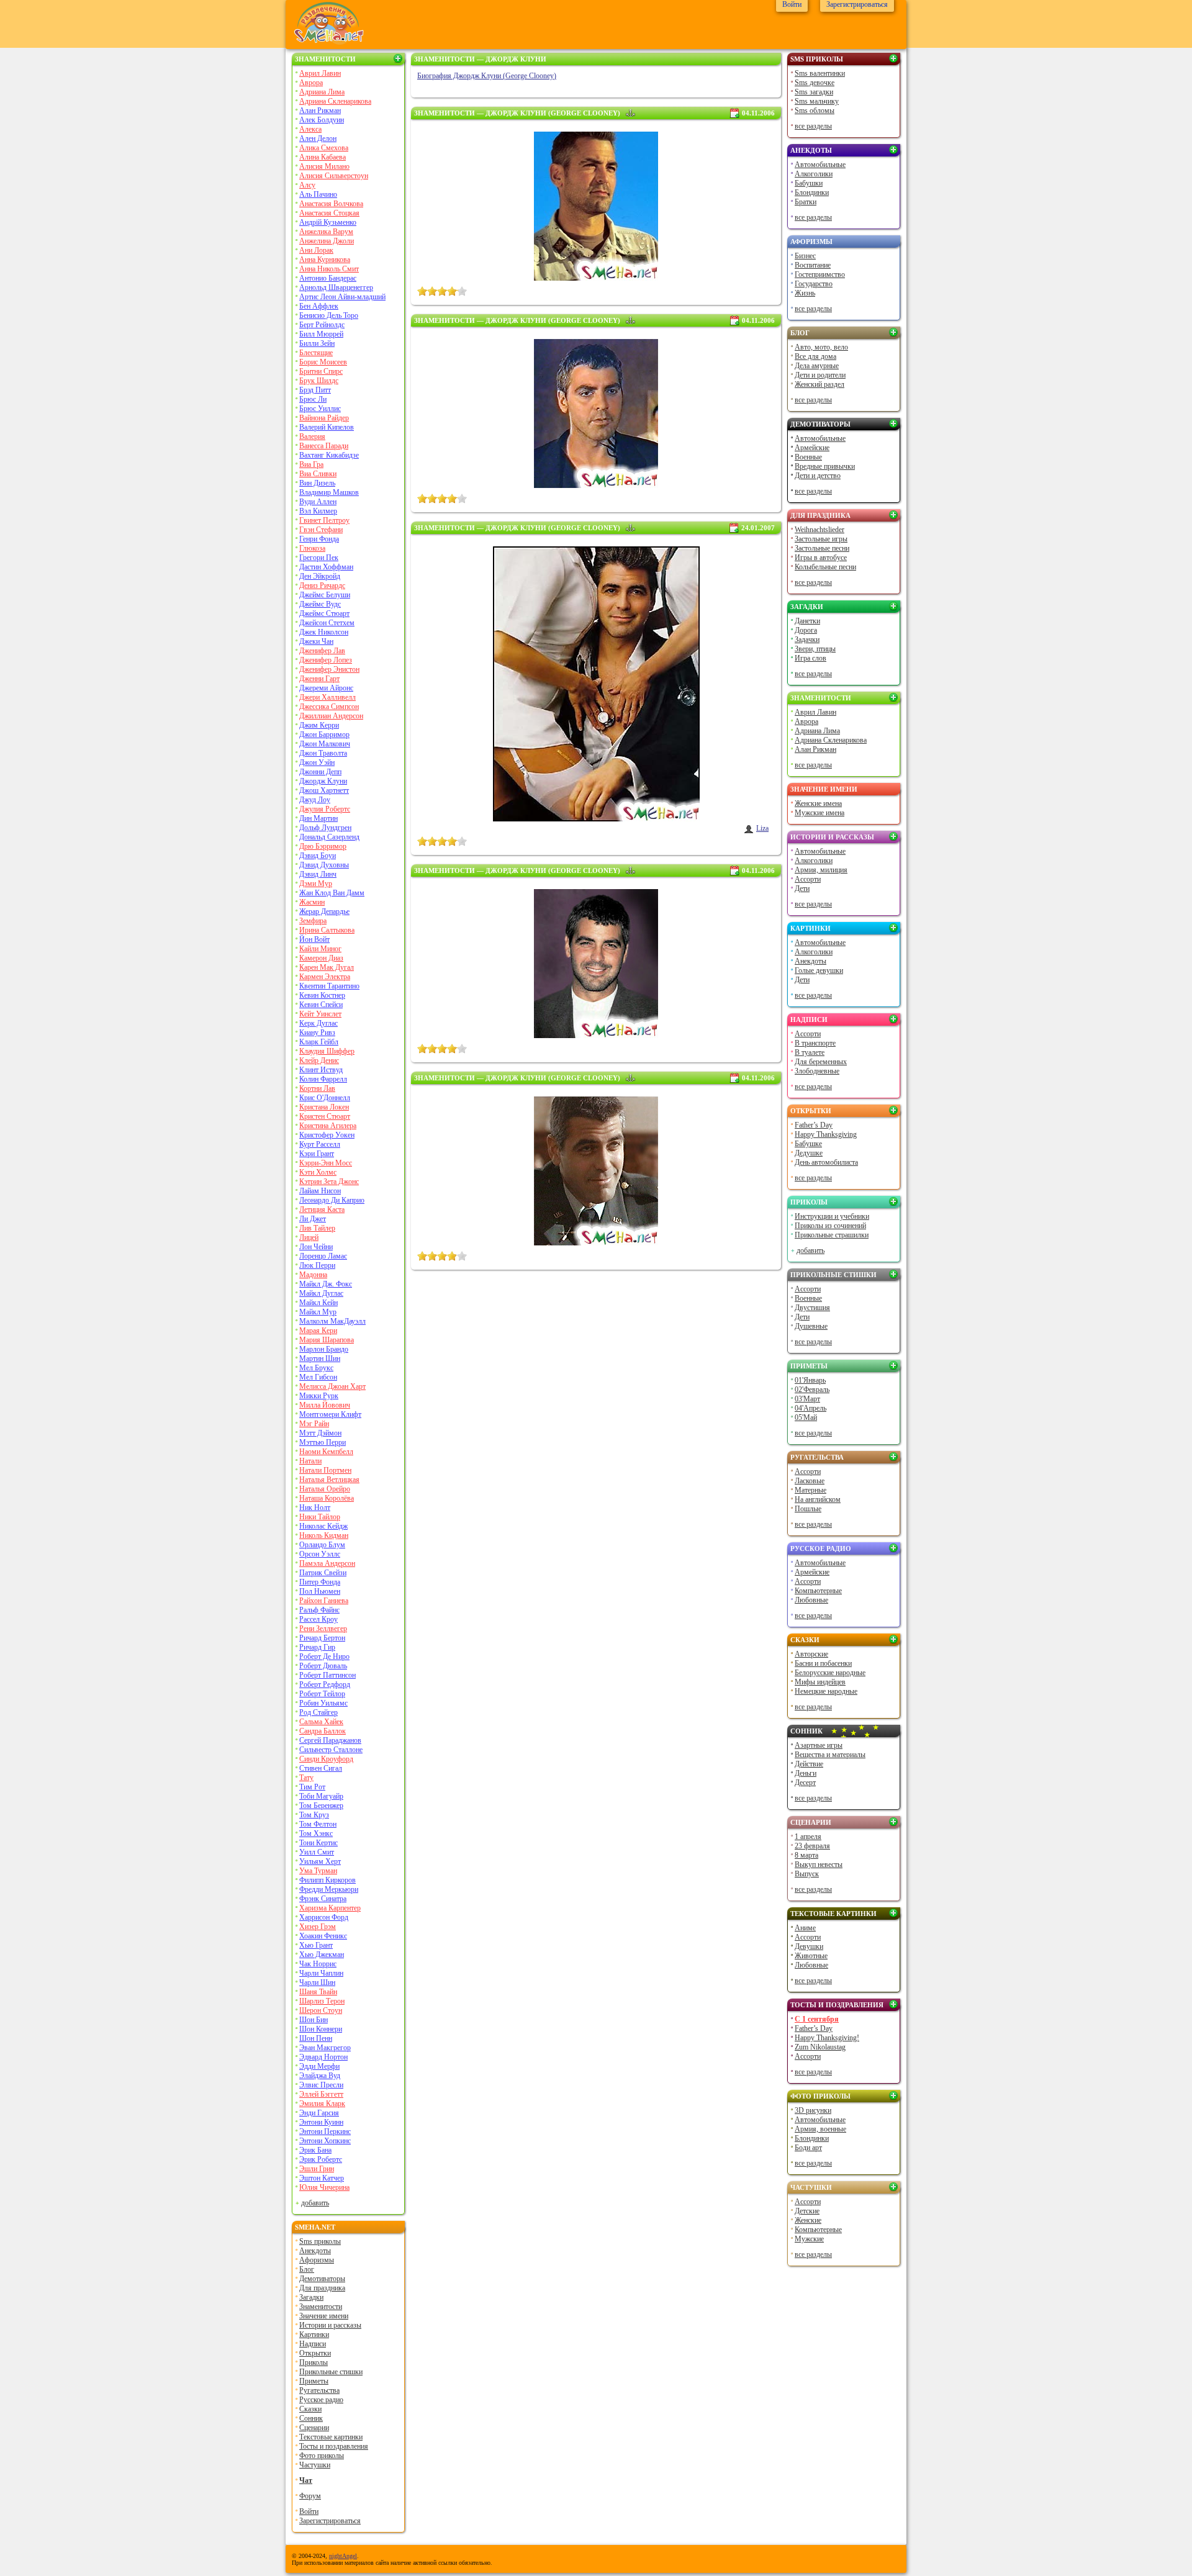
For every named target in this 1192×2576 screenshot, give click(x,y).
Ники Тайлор (320, 1517)
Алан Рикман (320, 111)
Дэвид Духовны (324, 865)
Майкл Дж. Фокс (326, 1284)
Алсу (307, 185)
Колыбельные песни (825, 567)
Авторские (811, 1654)
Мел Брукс (316, 1368)
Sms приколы (320, 2241)
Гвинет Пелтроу (324, 520)
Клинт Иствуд (321, 1070)
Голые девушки (819, 970)
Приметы (314, 2381)
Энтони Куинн (321, 2122)
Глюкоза (312, 548)
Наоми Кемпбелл (326, 1452)
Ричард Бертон (322, 1638)
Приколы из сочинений (830, 1226)
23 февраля (812, 1846)
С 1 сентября (817, 2019)
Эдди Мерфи (319, 2066)
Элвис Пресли (321, 2085)
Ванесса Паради (324, 446)
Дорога (806, 630)
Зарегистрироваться (330, 2521)
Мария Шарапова (327, 1340)
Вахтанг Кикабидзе (329, 455)
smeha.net (315, 2227)
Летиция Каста (322, 1209)
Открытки (315, 2353)
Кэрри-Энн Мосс (326, 1163)
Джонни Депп (320, 772)
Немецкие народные (826, 1691)
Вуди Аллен (318, 502)
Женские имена (818, 803)
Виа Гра (311, 464)
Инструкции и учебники (832, 1216)
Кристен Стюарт (325, 1116)
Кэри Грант (317, 1154)
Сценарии (314, 2428)
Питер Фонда (320, 1582)
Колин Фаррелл (323, 1079)
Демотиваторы (322, 2279)
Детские (807, 2211)
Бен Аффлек (319, 306)
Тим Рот (312, 1787)
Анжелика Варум (326, 232)
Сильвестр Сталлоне (331, 1750)
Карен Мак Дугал (327, 967)
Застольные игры (821, 539)
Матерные (810, 1490)
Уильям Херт (320, 1861)
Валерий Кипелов (327, 427)
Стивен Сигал (321, 1768)
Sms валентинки (820, 73)
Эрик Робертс (321, 2159)
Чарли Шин (317, 1982)
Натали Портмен (325, 1470)
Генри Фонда (319, 539)
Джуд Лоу (315, 800)
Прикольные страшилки (832, 1235)
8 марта (806, 1855)
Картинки (314, 2334)
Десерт (805, 1783)
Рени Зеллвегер (323, 1629)
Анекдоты (315, 2251)
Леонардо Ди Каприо (332, 1200)
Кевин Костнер (322, 995)
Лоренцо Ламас (323, 1256)
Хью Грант (316, 1945)
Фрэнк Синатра (323, 1899)
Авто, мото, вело (821, 347)
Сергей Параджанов (330, 1740)
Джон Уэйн (317, 762)
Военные (808, 457)
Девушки (809, 1946)
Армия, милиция (821, 870)
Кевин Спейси (321, 1005)
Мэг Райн (314, 1424)
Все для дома (815, 356)
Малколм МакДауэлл (332, 1321)
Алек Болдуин (322, 120)
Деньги (806, 1773)
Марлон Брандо (324, 1349)
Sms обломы (815, 111)
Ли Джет (313, 1219)
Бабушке (808, 1144)
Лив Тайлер (317, 1228)
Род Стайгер (318, 1712)
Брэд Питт (315, 390)
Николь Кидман (324, 1535)
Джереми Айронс (326, 688)
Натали (310, 1461)
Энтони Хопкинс (325, 2141)
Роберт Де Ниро (324, 1656)
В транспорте (815, 1043)
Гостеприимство (820, 274)
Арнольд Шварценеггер (336, 287)
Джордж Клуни (323, 781)
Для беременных (821, 1062)
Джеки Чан (316, 641)
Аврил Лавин (320, 73)
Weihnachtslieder (819, 530)
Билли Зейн (317, 343)
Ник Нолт (315, 1507)
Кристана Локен (324, 1107)
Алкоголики (814, 174)
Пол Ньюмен (320, 1591)
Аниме (805, 1928)
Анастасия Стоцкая (329, 213)
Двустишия (812, 1308)
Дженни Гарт (319, 679)
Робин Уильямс (323, 1703)
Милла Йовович (325, 1405)
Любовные (811, 1600)
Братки (806, 202)
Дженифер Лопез (326, 660)
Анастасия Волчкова (331, 204)
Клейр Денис (319, 1060)
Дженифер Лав (322, 651)
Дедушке (809, 1153)
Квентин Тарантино (329, 986)
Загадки (311, 2297)
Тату (306, 1778)
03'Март (807, 1399)
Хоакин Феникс (323, 1936)
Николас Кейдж (323, 1526)
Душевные (811, 1326)
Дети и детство (818, 476)
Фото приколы (322, 2456)
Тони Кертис (318, 1843)
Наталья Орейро (325, 1489)
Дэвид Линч (318, 874)
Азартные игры (819, 1745)
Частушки (315, 2465)
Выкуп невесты (819, 1864)
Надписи (313, 2344)
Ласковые (810, 1481)
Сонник (311, 2418)
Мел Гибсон (318, 1377)
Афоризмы (317, 2260)
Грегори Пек (319, 558)
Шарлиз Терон (322, 2001)
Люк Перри (317, 1265)
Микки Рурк (319, 1396)
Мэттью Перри (323, 1442)
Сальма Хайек (321, 1722)
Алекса (310, 129)
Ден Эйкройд (320, 576)
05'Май (806, 1417)
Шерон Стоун (321, 2010)
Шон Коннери (321, 2029)
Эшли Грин (317, 2169)
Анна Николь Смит (329, 269)
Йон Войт (314, 939)
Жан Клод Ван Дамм (332, 893)
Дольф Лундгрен (325, 828)
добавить (315, 2203)
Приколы (314, 2362)
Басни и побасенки (823, 1663)
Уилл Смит (317, 1852)
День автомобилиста (826, 1162)
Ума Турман (318, 1871)
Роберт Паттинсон (327, 1675)
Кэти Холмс (318, 1172)
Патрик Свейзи (323, 1573)
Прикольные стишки (331, 2372)
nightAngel (343, 2556)
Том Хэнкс (316, 1833)
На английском (818, 1499)
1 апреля (808, 1837)
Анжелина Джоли (327, 241)
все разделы (813, 126)
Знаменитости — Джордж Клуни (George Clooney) (517, 113)
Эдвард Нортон (323, 2057)
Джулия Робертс (325, 809)
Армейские (812, 448)
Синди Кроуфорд (326, 1759)
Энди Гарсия (319, 2113)
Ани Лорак (316, 250)
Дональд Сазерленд (329, 837)
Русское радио (321, 2400)
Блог (307, 2269)
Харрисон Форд (324, 1917)
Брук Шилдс (319, 381)
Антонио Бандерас (328, 278)
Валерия (312, 436)
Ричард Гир (317, 1647)
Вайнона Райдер (324, 418)
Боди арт (808, 2148)
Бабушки (809, 183)
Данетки (807, 621)
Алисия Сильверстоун (334, 176)
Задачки (807, 639)
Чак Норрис (318, 1964)
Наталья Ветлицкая (329, 1480)
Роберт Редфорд (325, 1684)
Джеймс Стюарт (324, 613)
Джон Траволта (323, 753)
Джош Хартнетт (324, 790)
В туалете (810, 1052)
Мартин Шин (320, 1358)
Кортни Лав (317, 1088)
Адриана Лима (322, 92)
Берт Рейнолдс (322, 325)
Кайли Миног (320, 949)
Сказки (310, 2409)
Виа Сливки (318, 474)
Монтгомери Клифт (330, 1414)
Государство (814, 284)
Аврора (311, 83)
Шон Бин (314, 2020)
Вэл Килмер (318, 511)
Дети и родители (820, 375)
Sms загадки (814, 92)
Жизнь (805, 293)
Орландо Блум (322, 1545)
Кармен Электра (325, 977)
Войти (309, 2511)
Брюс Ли (313, 399)
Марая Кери (318, 1331)
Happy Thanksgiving (826, 1134)
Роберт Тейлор (322, 1694)
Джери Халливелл (327, 697)
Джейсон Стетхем (327, 623)
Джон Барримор (324, 734)
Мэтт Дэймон (320, 1433)
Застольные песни (822, 548)
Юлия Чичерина (324, 2187)
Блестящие (316, 353)
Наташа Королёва (327, 1498)
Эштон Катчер (322, 2178)
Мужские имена (819, 813)
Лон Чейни (316, 1247)
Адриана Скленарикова (335, 101)
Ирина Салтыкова (327, 930)
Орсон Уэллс (320, 1554)
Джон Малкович (325, 744)
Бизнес (805, 256)
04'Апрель (810, 1408)
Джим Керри (319, 725)
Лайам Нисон (320, 1191)
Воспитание (813, 265)
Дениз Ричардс (322, 585)
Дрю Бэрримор (323, 846)
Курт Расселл (320, 1144)
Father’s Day (814, 1125)
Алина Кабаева (323, 157)
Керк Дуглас (318, 1023)
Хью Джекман (322, 1955)
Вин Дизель (317, 483)
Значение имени (324, 2316)
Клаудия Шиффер (327, 1051)
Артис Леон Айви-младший (342, 297)
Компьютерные (818, 1591)
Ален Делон (318, 138)
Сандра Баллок (323, 1731)
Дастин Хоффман (326, 567)
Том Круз (314, 1815)
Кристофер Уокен (327, 1135)
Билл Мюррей (321, 334)
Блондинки (812, 192)
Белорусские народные (830, 1673)
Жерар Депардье (324, 911)
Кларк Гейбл (319, 1042)
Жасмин (312, 902)
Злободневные (817, 1071)
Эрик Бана (315, 2150)
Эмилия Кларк (322, 2104)
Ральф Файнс (319, 1610)
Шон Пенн (316, 2038)
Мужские (809, 2239)
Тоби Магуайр (321, 1796)
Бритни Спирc (321, 371)
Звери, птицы (815, 649)
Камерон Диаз (321, 958)
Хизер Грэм (318, 1927)
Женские (808, 2220)
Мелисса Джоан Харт (332, 1386)
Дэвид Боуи (318, 856)
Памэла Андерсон (327, 1563)
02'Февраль (812, 1390)
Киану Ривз (317, 1033)
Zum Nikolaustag (820, 2047)
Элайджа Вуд (320, 2076)
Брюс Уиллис (320, 409)
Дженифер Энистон (329, 669)
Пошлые (808, 1509)
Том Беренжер (321, 1805)
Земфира (313, 921)
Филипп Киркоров (327, 1880)
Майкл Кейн (318, 1303)
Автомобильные (820, 165)
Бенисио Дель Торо (329, 315)
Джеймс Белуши (325, 595)
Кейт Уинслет (320, 1014)
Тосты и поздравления (334, 2446)
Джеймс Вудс (320, 604)
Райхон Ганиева (324, 1601)
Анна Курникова (325, 260)
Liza (762, 828)
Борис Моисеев (323, 362)
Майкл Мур (318, 1312)
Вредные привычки (825, 466)
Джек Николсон (324, 632)
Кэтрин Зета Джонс (329, 1182)
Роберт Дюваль (323, 1666)
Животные (811, 1956)
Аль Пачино (318, 194)
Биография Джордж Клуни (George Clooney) (487, 76)
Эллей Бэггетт (321, 2094)
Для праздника (322, 2288)
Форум (310, 2496)
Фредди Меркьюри (329, 1889)
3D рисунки (813, 2110)
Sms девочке (815, 83)
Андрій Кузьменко (328, 222)
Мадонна (313, 1275)
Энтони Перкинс (325, 2131)
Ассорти (808, 879)
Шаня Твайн (318, 1992)
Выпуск (807, 1874)
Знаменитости (325, 59)
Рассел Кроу (318, 1619)
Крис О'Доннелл (325, 1098)
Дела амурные (817, 366)
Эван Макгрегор (325, 2048)
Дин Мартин (318, 818)
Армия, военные (820, 2129)
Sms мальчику (817, 101)
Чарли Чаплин (321, 1973)
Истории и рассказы (330, 2325)
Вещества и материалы (830, 1755)
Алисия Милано (324, 166)
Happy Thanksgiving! (827, 2038)
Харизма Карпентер (330, 1908)
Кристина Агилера (328, 1126)
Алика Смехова (324, 148)
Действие (809, 1764)
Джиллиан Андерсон (331, 716)
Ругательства (319, 2390)
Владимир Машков (329, 492)
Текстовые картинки (331, 2437)
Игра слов (810, 658)
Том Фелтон (318, 1824)
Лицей (309, 1237)
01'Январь (810, 1380)
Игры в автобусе (821, 558)
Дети (802, 888)
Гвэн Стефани (321, 530)
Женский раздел (819, 384)
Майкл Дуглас (321, 1293)
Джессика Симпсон (329, 707)
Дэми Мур (316, 884)
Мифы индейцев (820, 1682)
